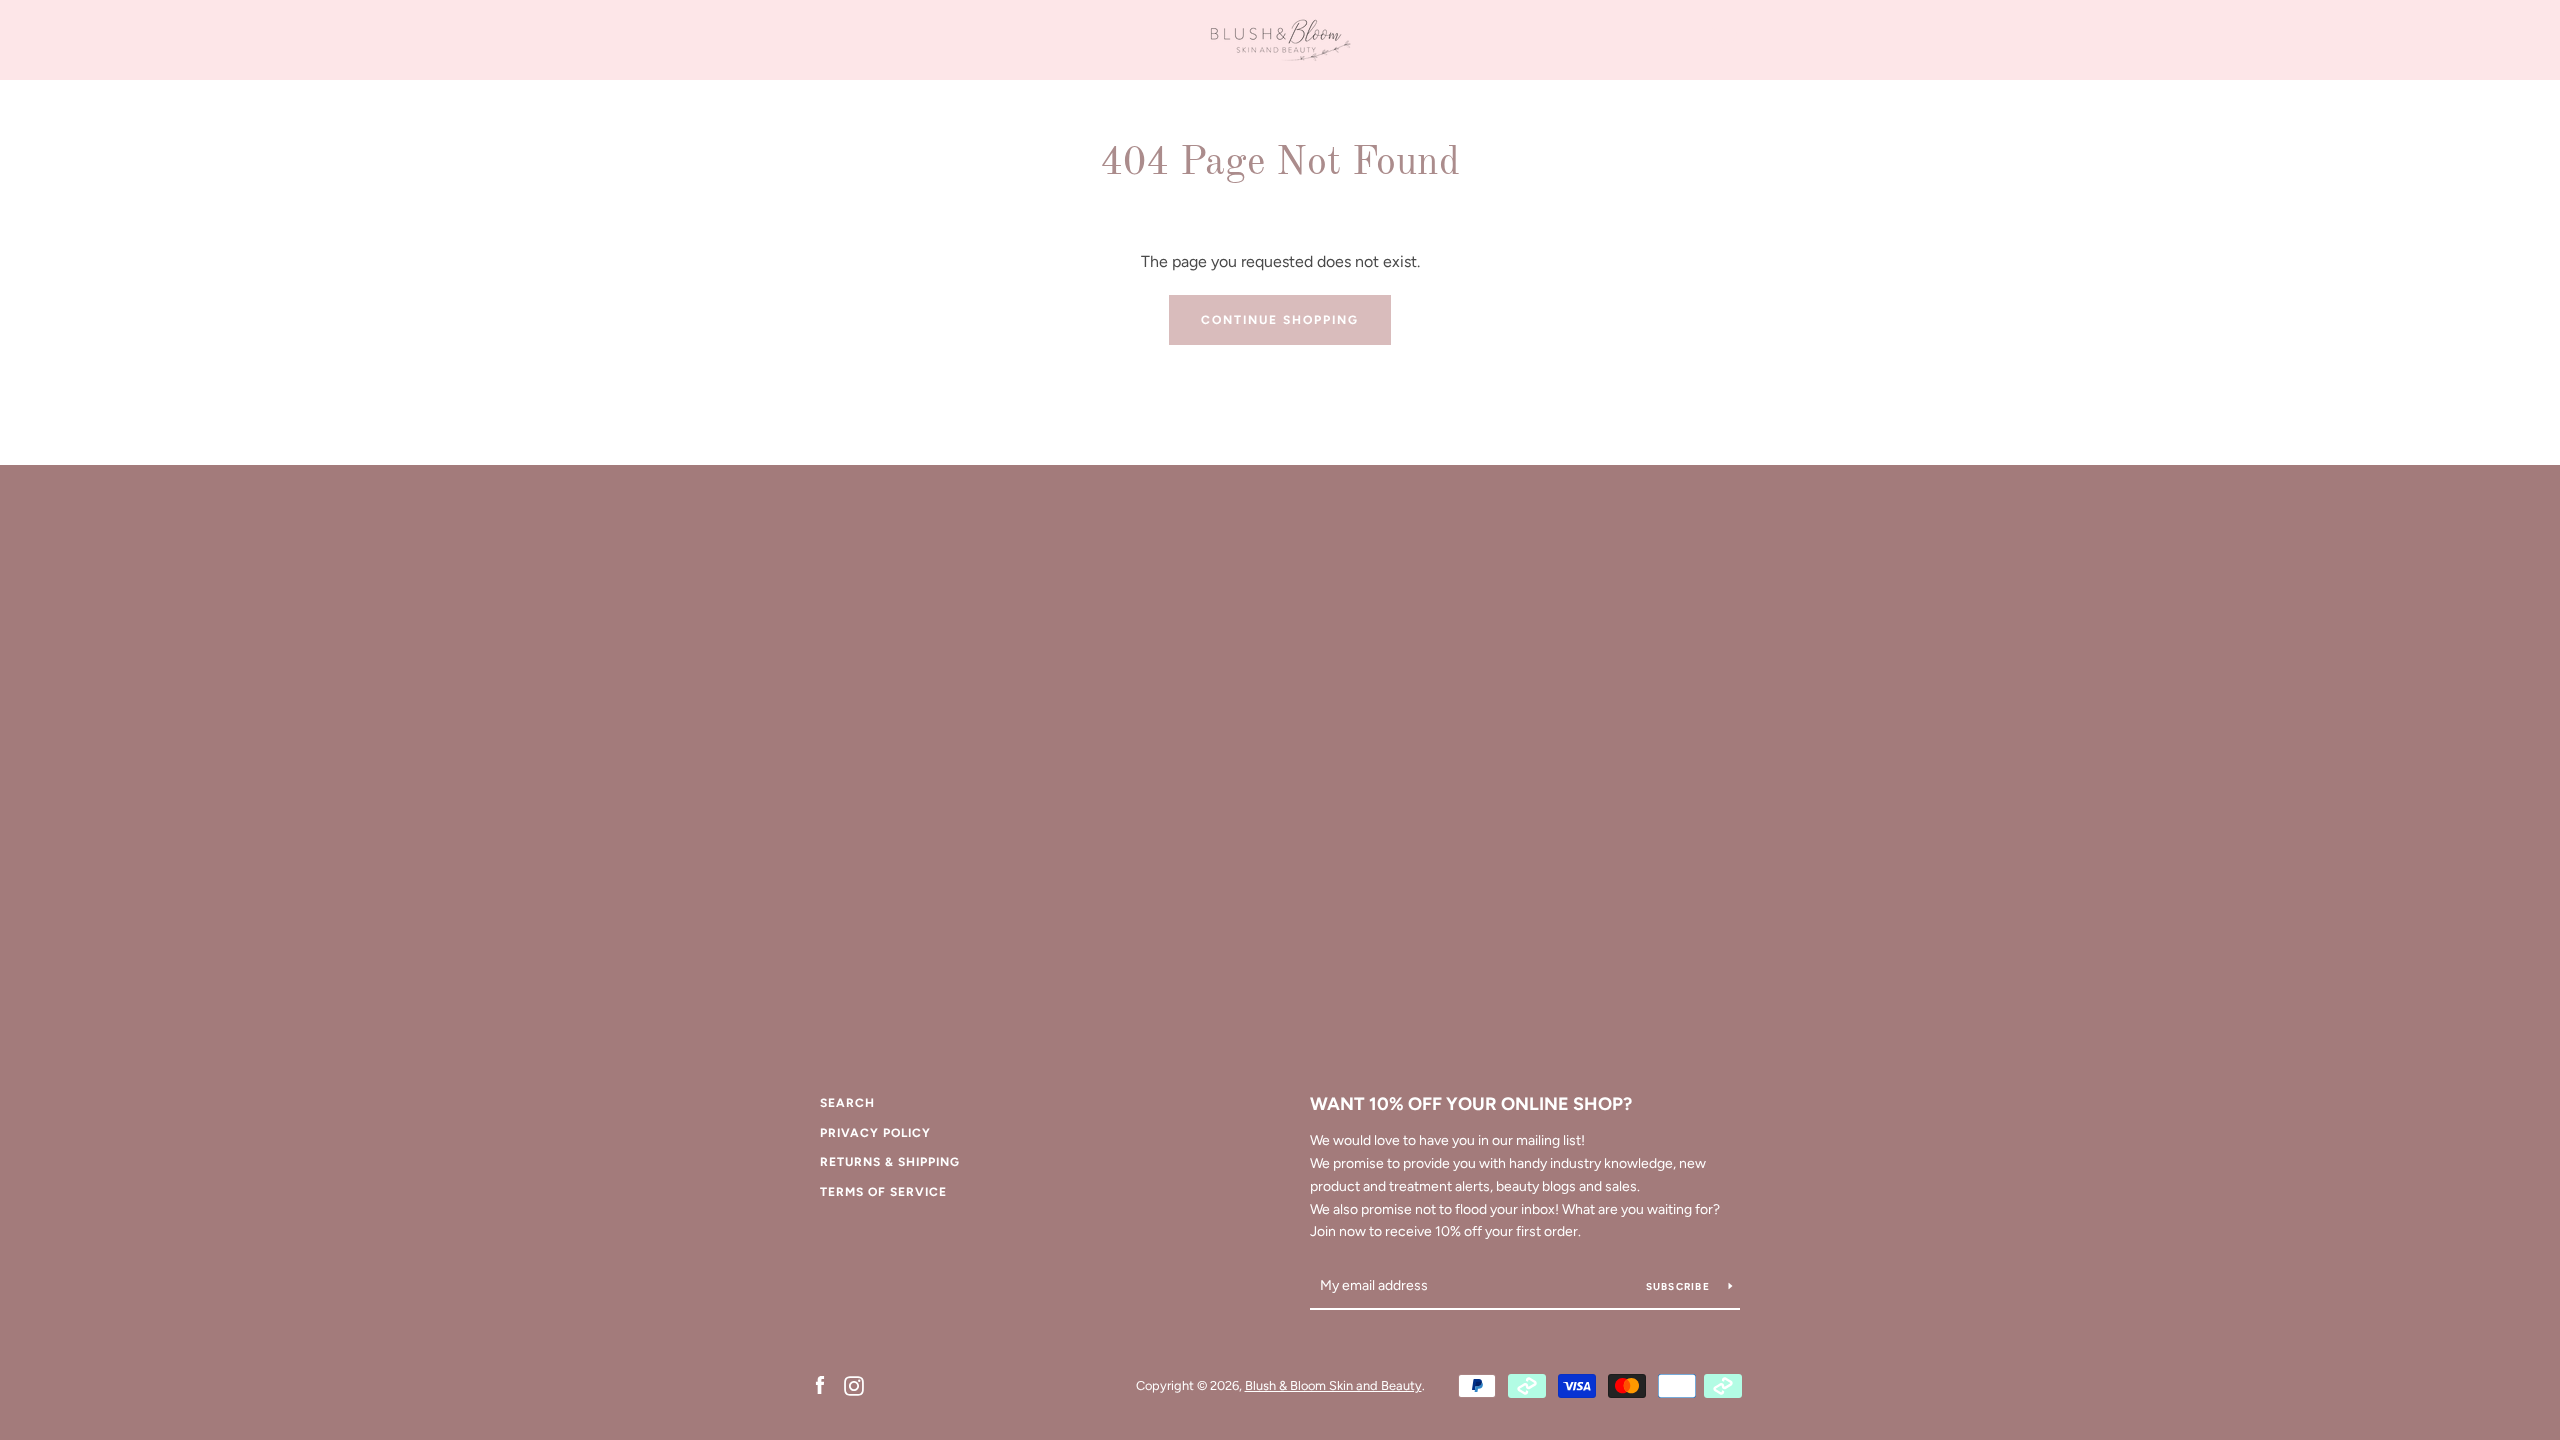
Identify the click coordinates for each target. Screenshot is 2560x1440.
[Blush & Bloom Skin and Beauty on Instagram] (854, 1384)
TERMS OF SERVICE (883, 1192)
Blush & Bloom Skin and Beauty (1333, 1385)
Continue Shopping (1280, 320)
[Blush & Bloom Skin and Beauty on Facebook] (820, 1384)
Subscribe (1680, 1286)
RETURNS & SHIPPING (890, 1162)
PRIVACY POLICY (875, 1133)
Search (847, 1103)
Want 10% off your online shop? (1471, 1104)
